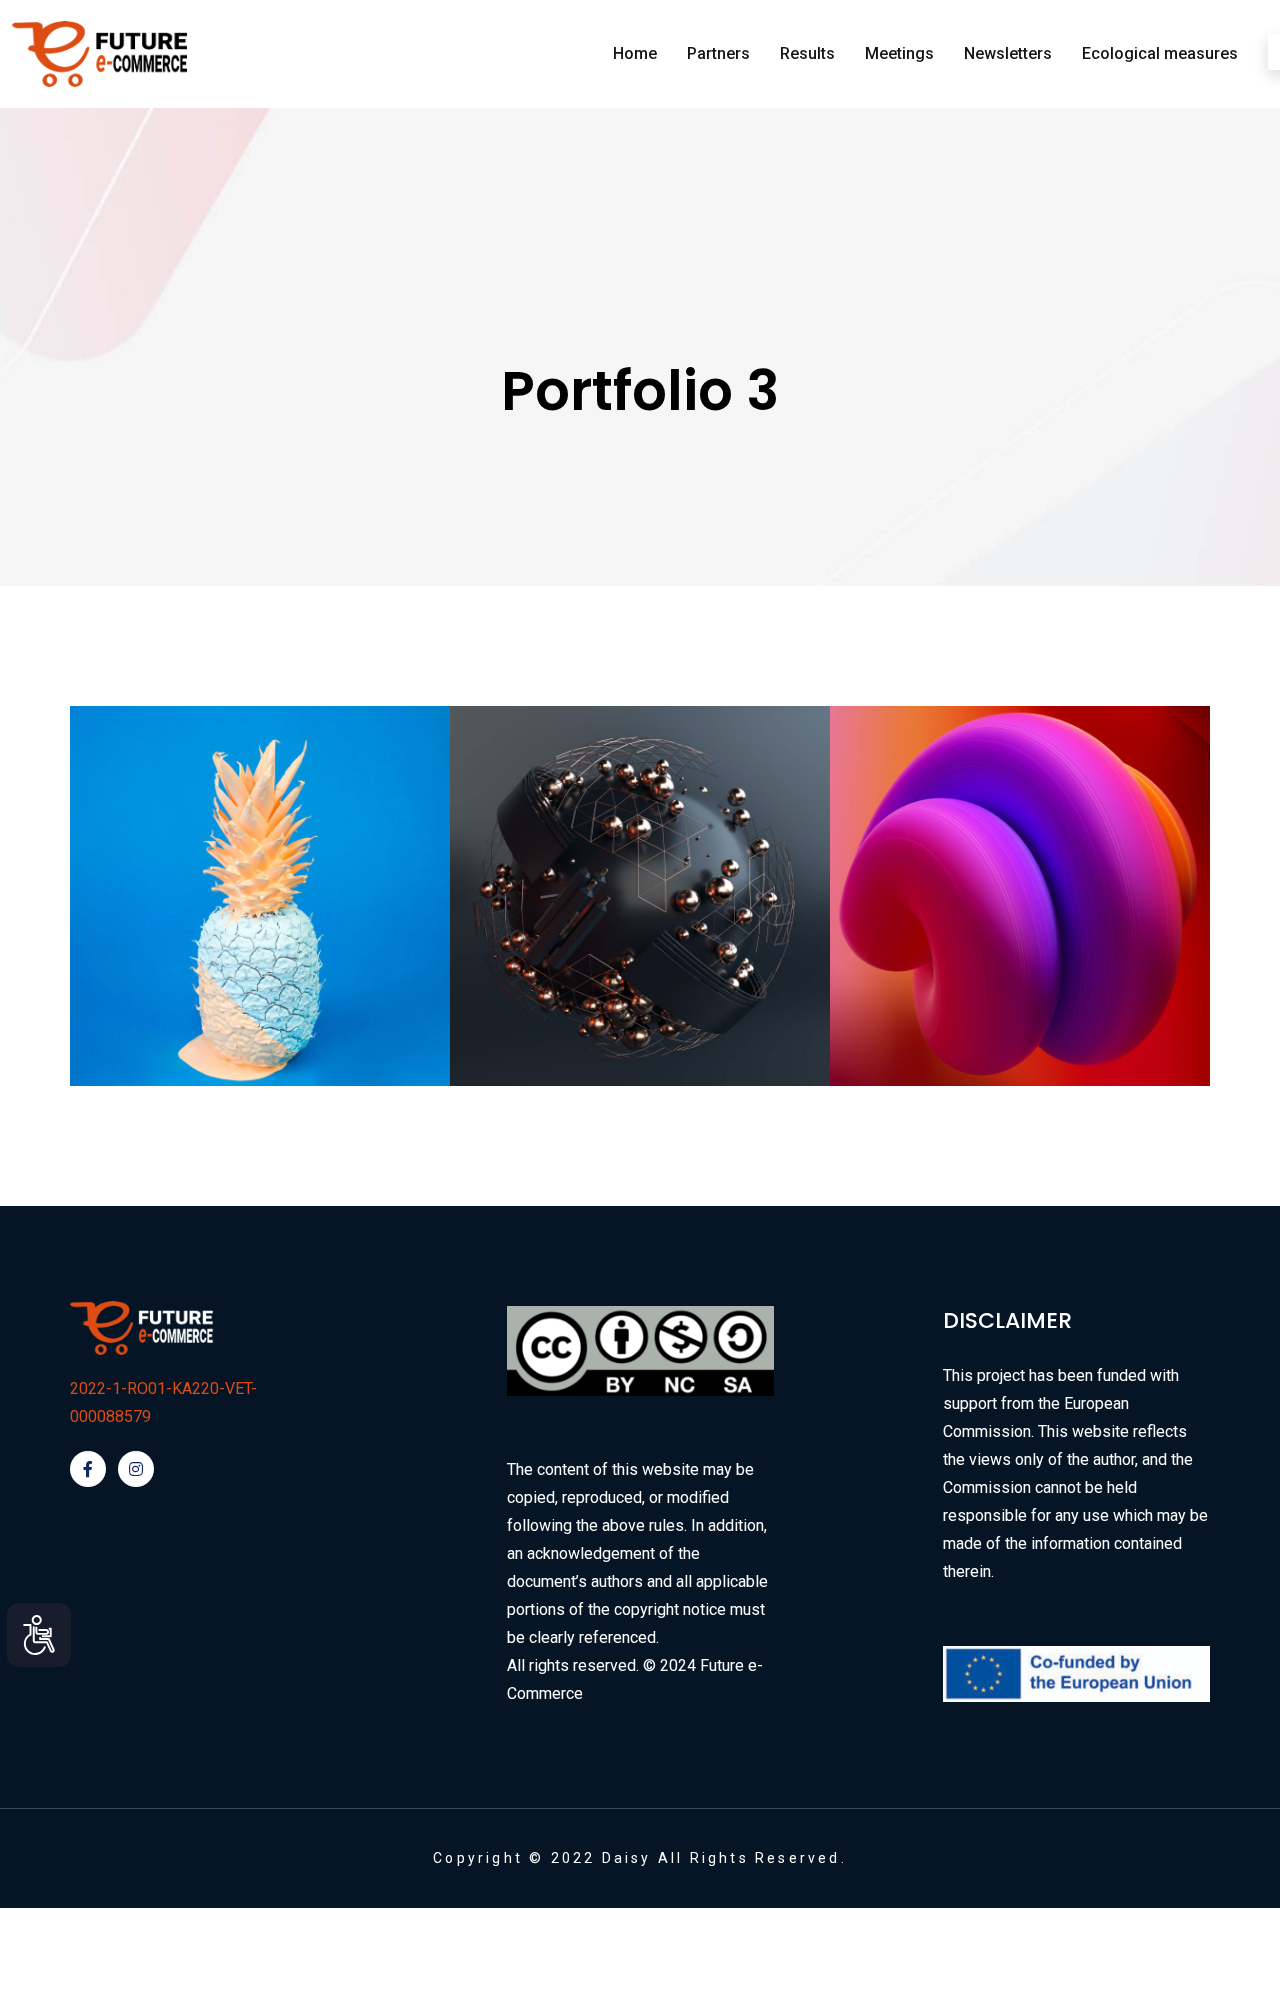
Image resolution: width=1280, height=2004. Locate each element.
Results (807, 53)
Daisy (627, 1858)
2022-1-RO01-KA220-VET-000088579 (163, 1402)
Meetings (899, 53)
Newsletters (1008, 53)
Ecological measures (1160, 53)
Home (635, 53)
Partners (718, 53)
